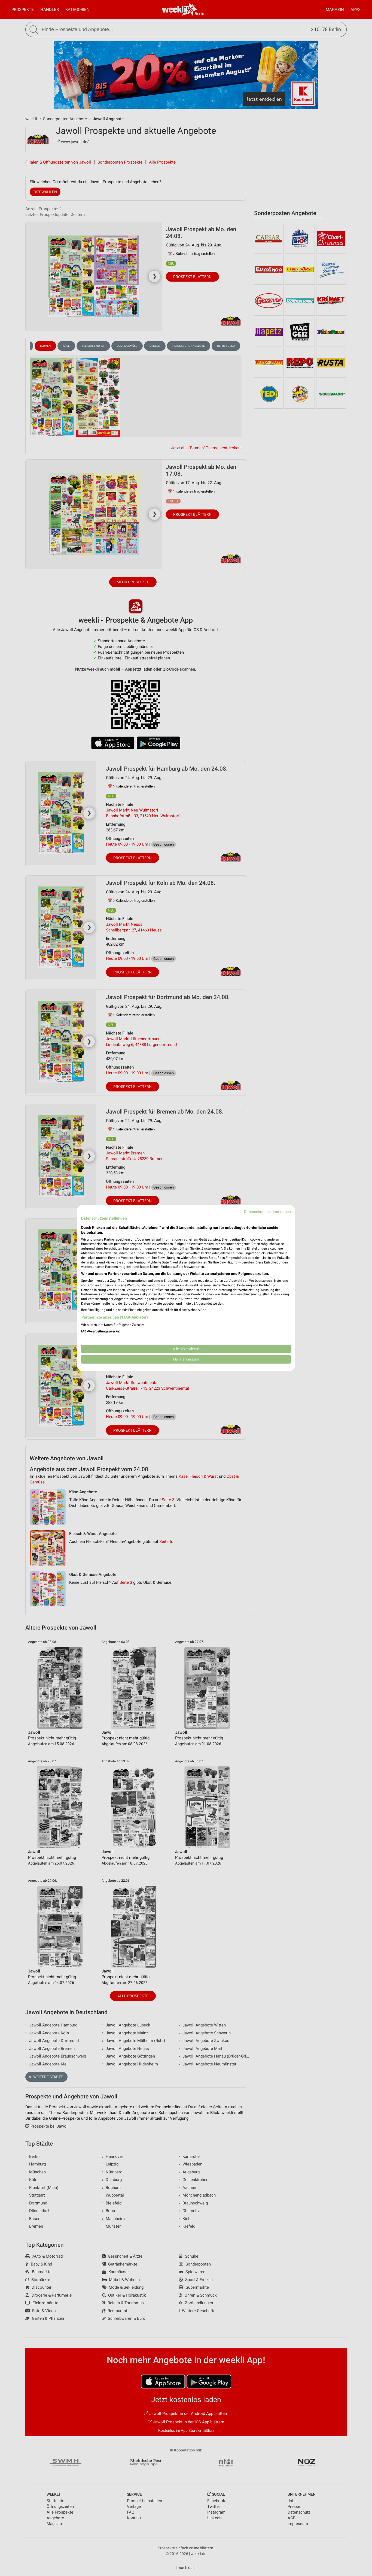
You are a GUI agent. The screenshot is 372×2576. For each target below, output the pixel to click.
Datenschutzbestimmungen (267, 1212)
